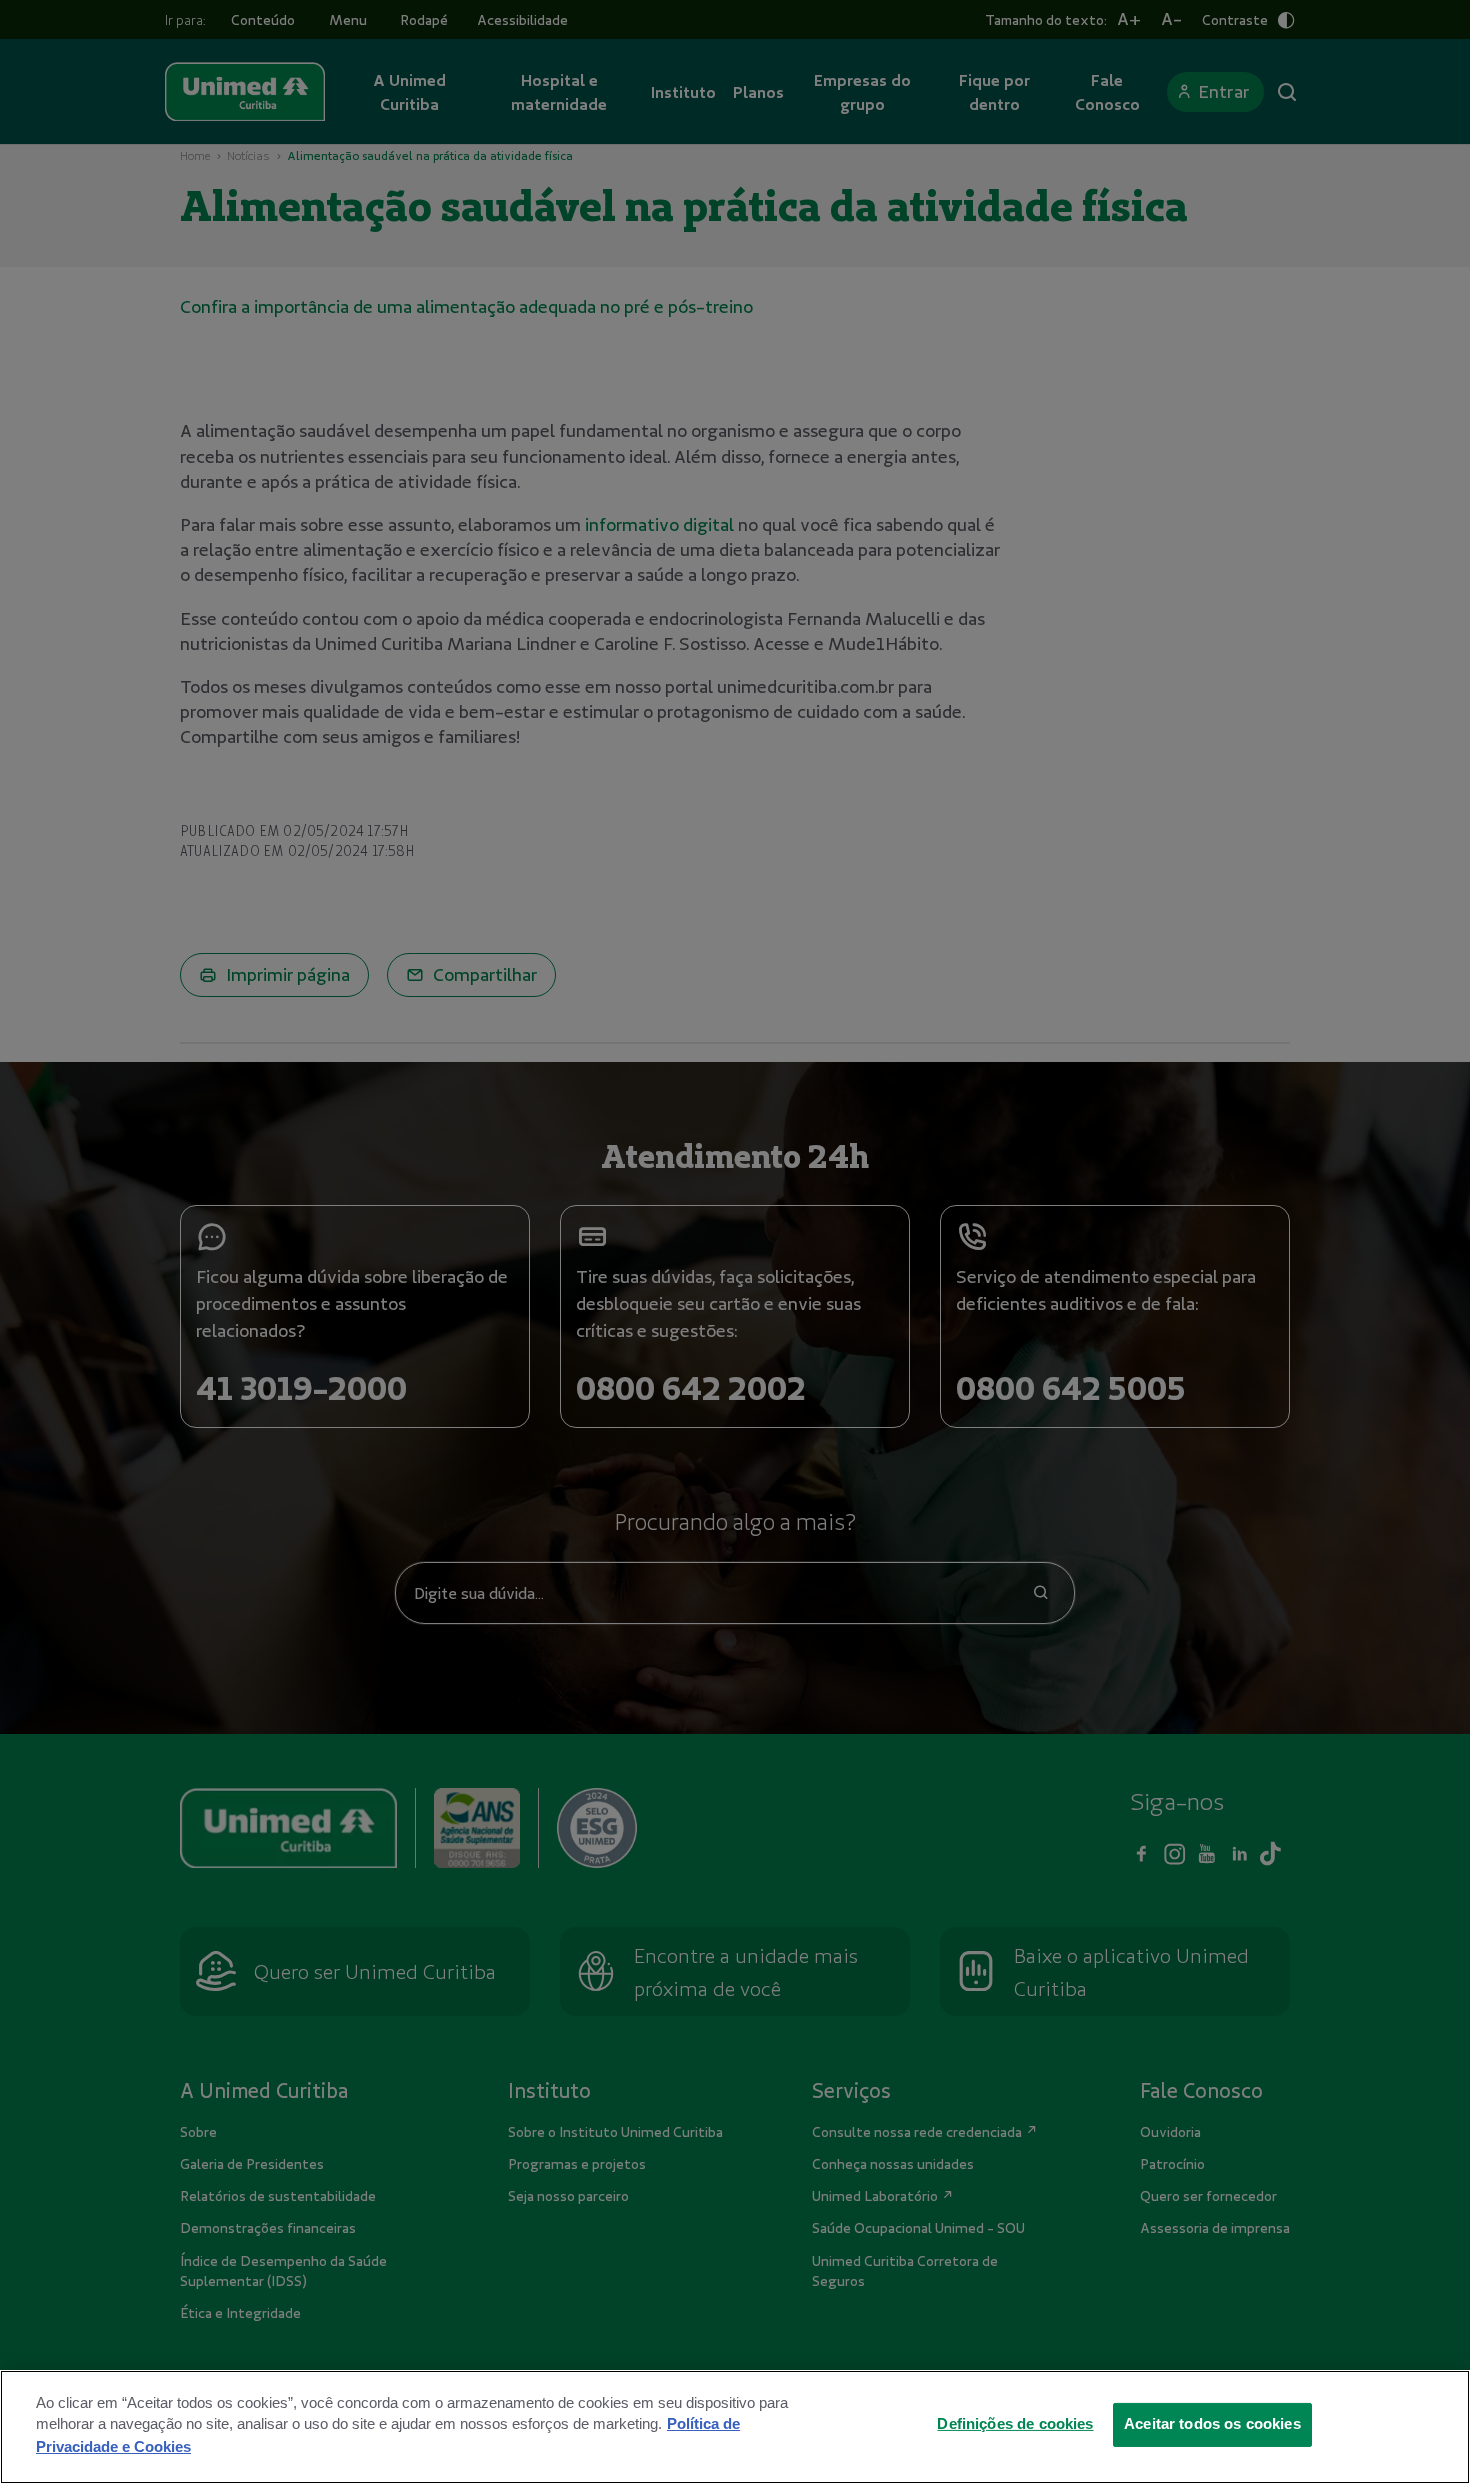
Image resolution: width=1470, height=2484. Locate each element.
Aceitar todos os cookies (1212, 2424)
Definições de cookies (1015, 2424)
